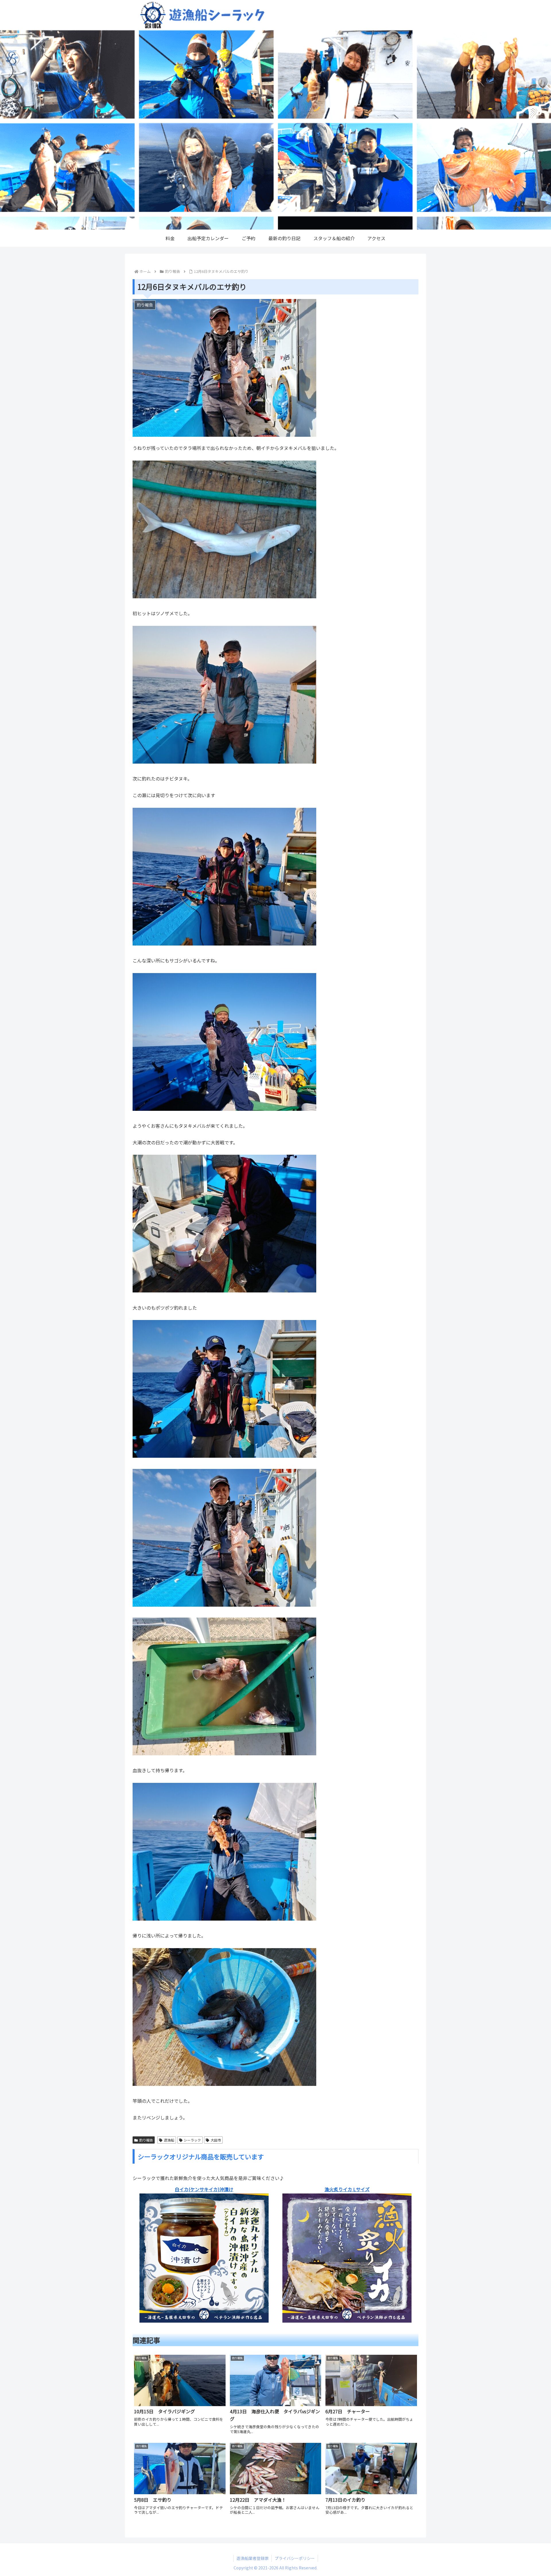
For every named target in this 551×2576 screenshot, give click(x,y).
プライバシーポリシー (295, 2558)
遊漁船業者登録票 (253, 2558)
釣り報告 (146, 2140)
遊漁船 (169, 2140)
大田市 (216, 2140)
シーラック (192, 2140)
